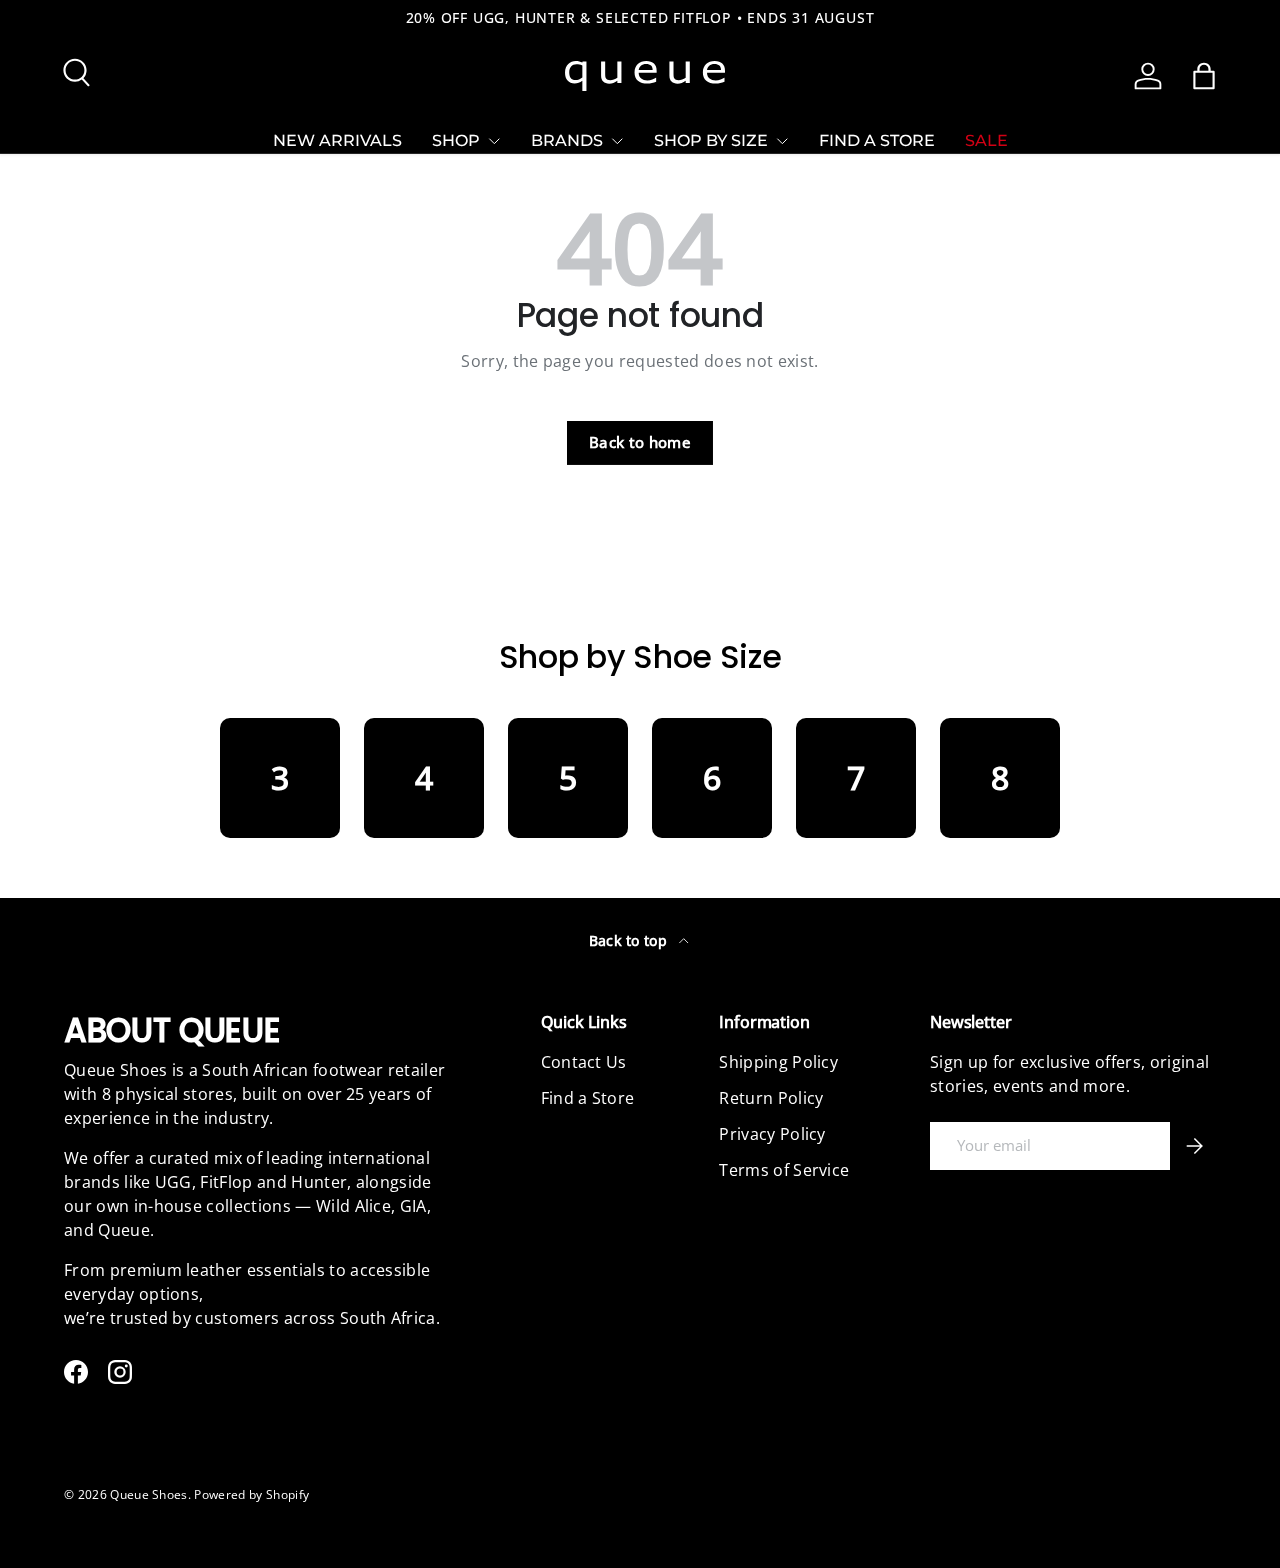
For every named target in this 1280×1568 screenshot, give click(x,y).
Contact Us (584, 1062)
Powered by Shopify (251, 1494)
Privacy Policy (772, 1134)
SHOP (456, 140)
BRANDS (567, 140)
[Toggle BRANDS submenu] (617, 141)
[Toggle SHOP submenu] (494, 141)
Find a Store (588, 1098)
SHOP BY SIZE (711, 140)
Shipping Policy (778, 1062)
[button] (1204, 76)
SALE (986, 140)
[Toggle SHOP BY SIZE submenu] (782, 141)
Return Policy (771, 1098)
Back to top (630, 940)
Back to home (640, 442)
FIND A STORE (877, 140)
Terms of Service (784, 1170)
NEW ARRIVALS (337, 140)
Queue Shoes (149, 1494)
